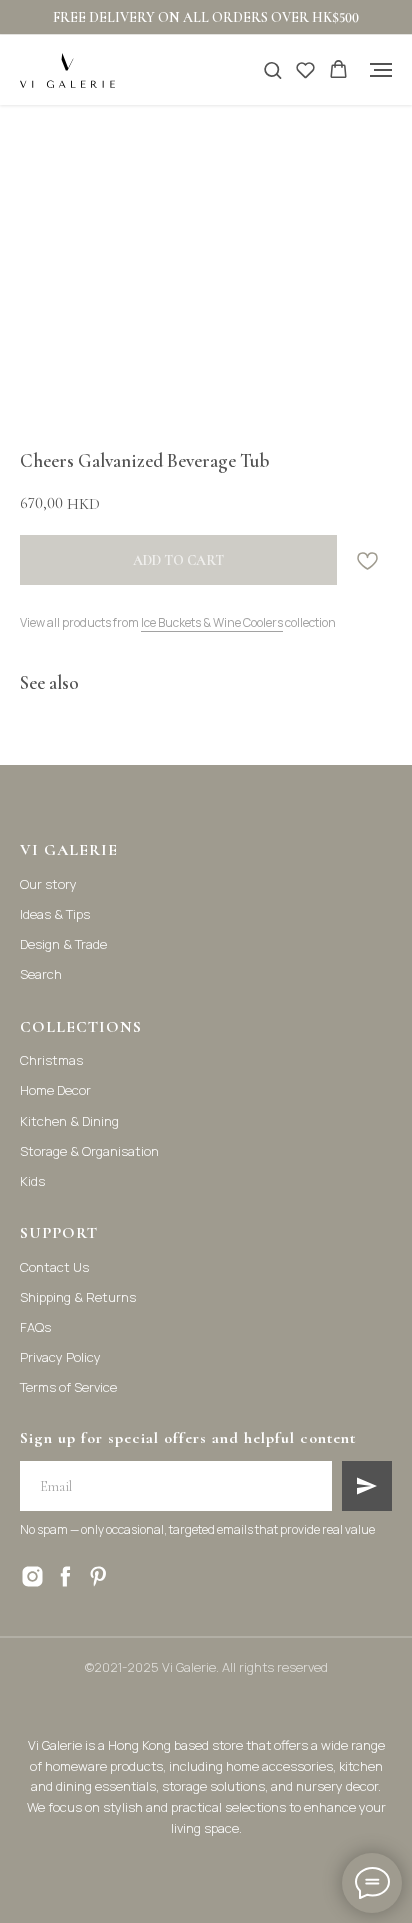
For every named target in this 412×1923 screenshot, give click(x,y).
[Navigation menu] (381, 70)
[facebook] (65, 1576)
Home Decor (55, 1090)
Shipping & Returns (78, 1297)
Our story (48, 884)
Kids (32, 1181)
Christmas (51, 1060)
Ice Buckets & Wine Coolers (212, 622)
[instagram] (32, 1576)
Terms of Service (68, 1387)
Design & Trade (63, 944)
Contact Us (54, 1267)
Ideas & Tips (55, 914)
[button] (272, 69)
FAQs (35, 1327)
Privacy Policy (60, 1357)
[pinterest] (98, 1576)
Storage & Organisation (89, 1151)
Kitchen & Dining (69, 1121)
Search (41, 974)
